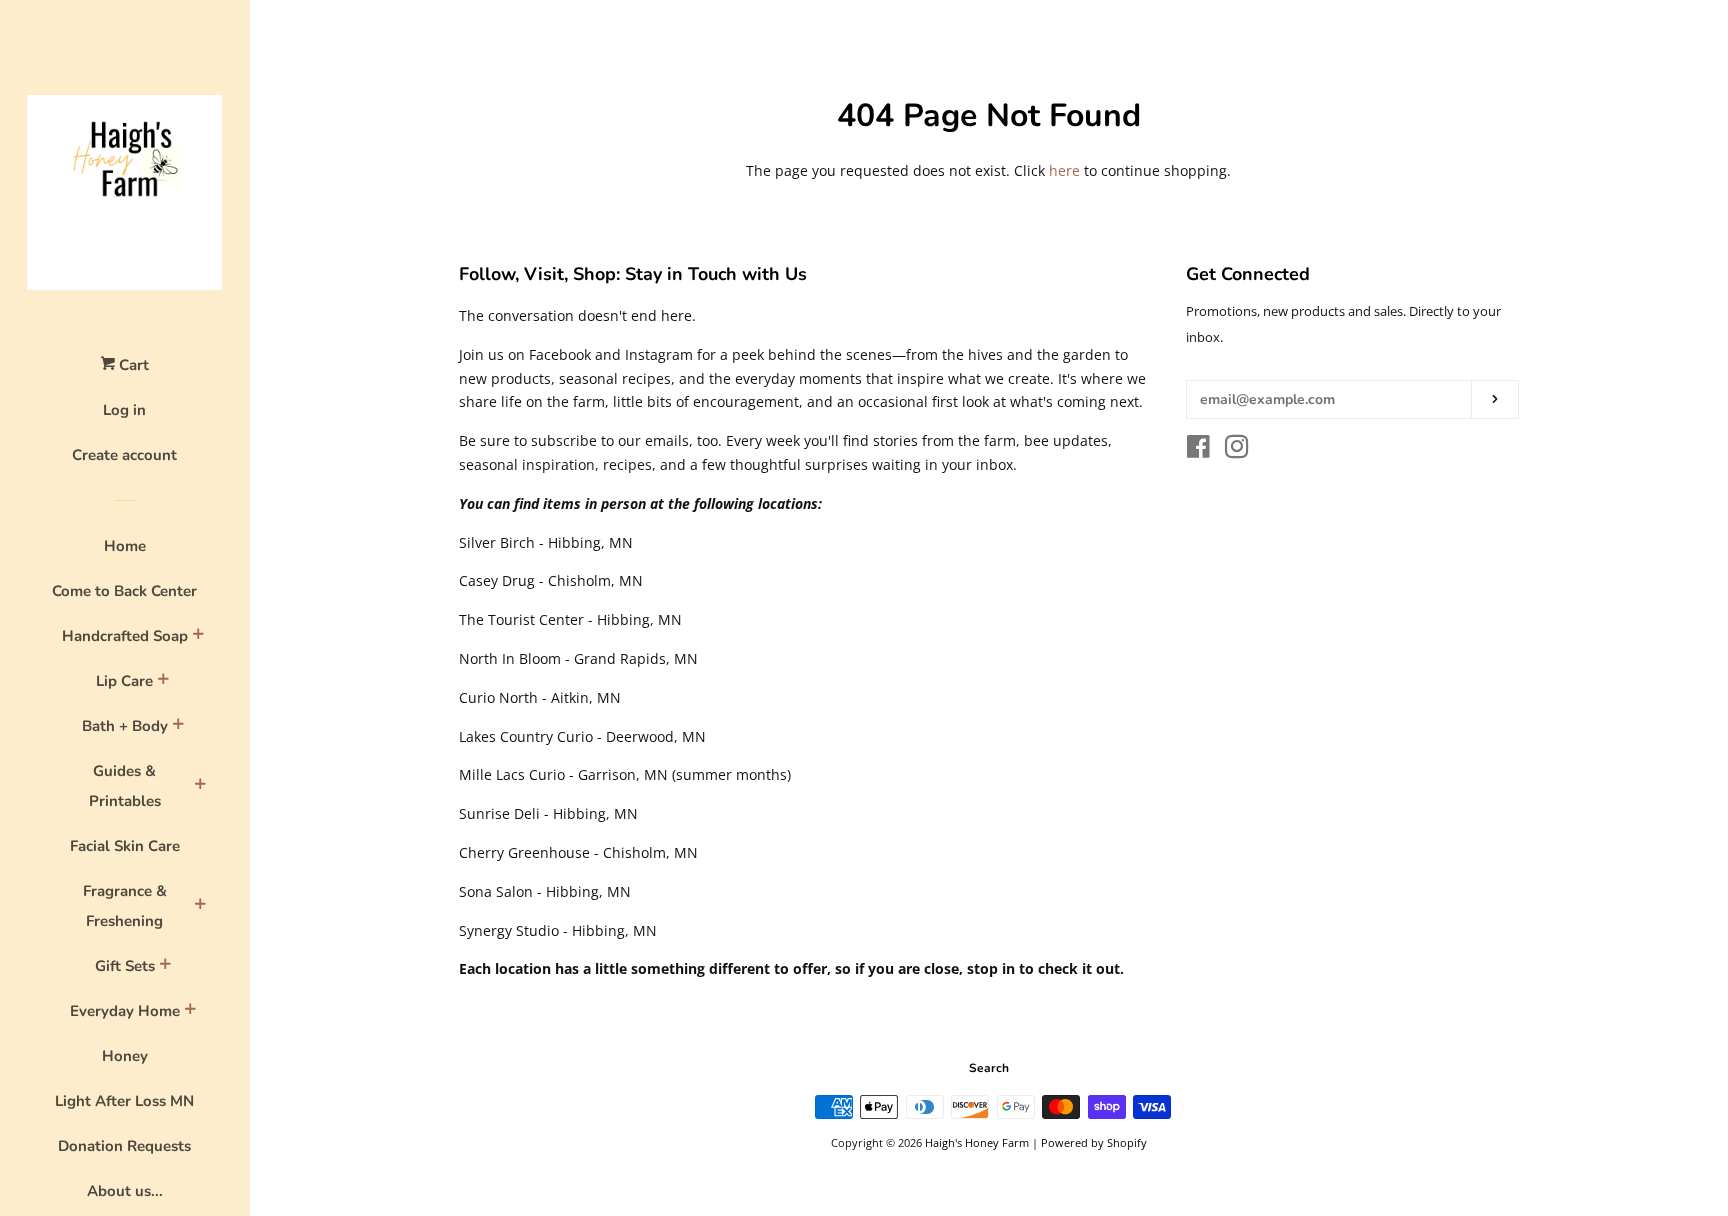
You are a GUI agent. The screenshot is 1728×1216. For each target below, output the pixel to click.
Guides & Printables (125, 786)
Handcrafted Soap (125, 636)
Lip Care (124, 681)
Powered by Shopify (1094, 1142)
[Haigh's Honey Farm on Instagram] (1237, 450)
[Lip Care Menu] (163, 682)
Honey (125, 1056)
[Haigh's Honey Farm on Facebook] (1198, 450)
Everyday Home (125, 1011)
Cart (132, 365)
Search (989, 1068)
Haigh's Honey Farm (977, 1142)
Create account (124, 455)
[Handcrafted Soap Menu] (198, 637)
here (1064, 170)
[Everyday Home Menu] (190, 1012)
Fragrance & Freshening (125, 906)
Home (125, 546)
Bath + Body (125, 726)
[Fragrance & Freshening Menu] (200, 907)
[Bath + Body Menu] (178, 727)
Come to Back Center (124, 591)
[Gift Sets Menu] (165, 967)
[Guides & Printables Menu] (200, 787)
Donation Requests (124, 1146)
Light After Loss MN (124, 1101)
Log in (124, 410)
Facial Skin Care (125, 846)
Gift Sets (125, 966)
